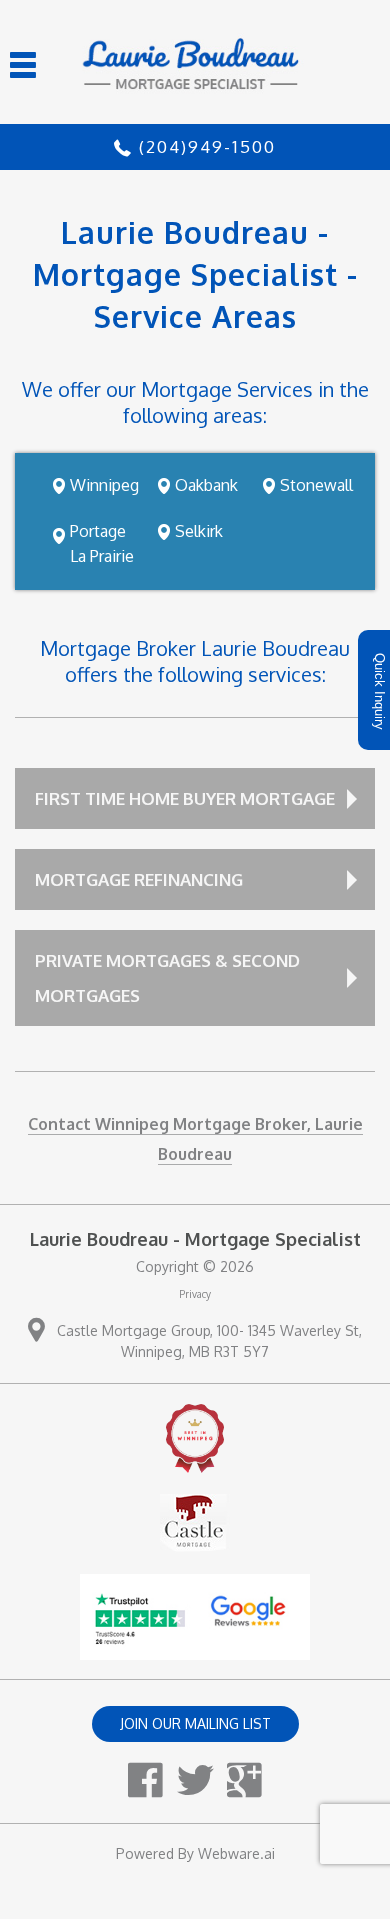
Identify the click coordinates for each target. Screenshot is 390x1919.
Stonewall (316, 485)
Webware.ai (236, 1853)
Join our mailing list (195, 1723)
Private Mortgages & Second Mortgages (167, 978)
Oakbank (206, 485)
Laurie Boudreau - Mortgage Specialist (195, 1239)
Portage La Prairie (102, 544)
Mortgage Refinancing (139, 879)
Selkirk (199, 531)
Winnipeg (104, 485)
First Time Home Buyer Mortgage (185, 798)
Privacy (195, 1294)
